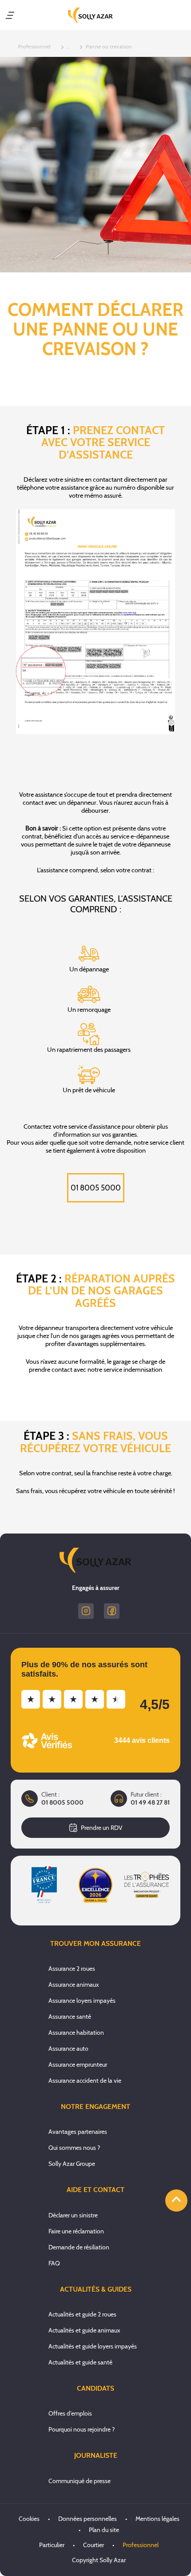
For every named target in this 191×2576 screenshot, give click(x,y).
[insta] (86, 1611)
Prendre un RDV (102, 1828)
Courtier (94, 2545)
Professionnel (141, 2545)
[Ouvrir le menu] (10, 15)
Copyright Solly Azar (99, 2560)
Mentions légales (157, 2519)
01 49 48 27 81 (150, 1803)
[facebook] (112, 1611)
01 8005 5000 (96, 1188)
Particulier (52, 2545)
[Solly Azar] (90, 15)
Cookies (29, 2519)
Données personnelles (88, 2519)
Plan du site (104, 2530)
